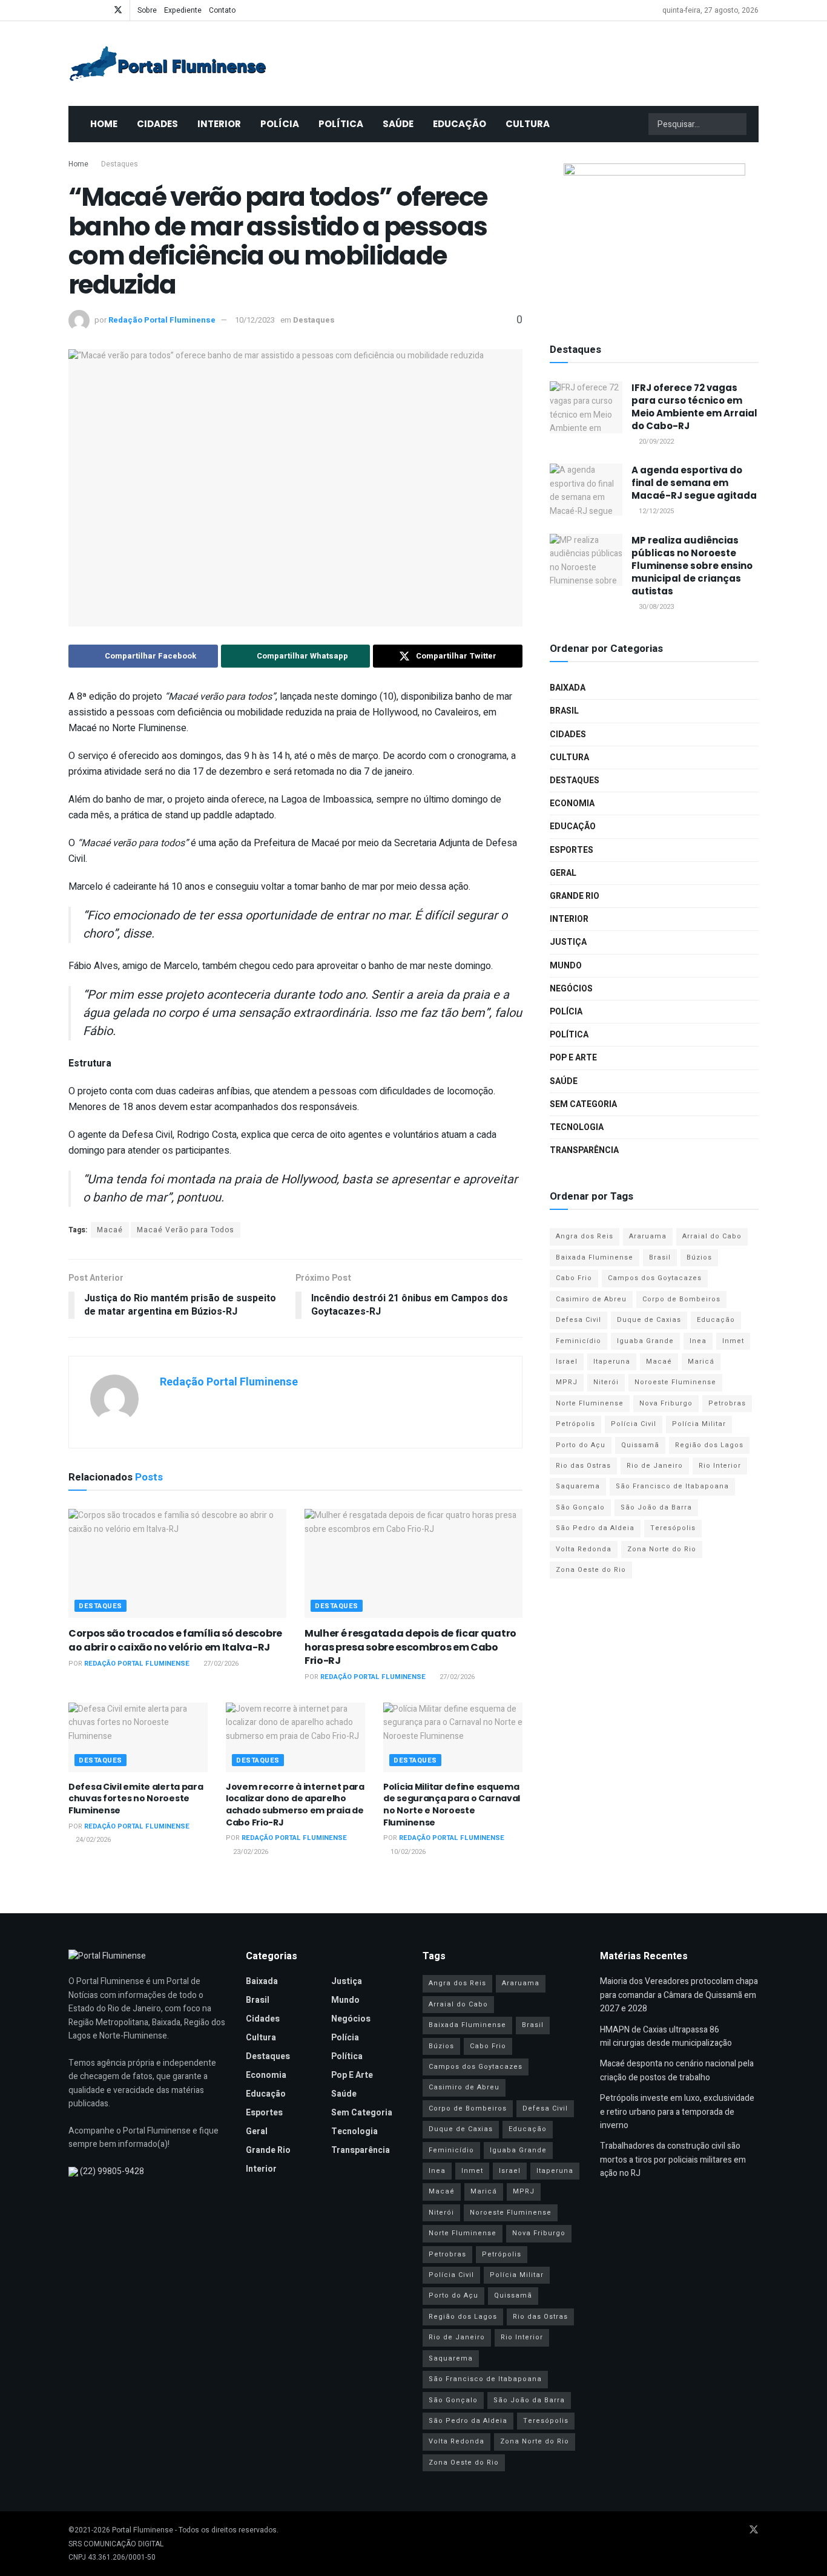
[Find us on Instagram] (102, 10)
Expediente (183, 10)
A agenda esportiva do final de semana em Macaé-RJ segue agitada (694, 483)
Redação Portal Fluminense (162, 320)
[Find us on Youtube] (87, 10)
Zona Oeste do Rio (591, 1570)
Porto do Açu (581, 1445)
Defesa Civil (578, 1320)
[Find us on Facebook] (72, 10)
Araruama (648, 1236)
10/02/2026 (407, 1852)
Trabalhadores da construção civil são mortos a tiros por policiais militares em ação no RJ (673, 2160)
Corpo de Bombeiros (681, 1299)
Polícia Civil (634, 1424)
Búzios (699, 1257)
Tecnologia (577, 1127)
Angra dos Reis (585, 1236)
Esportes (572, 850)
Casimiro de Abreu (591, 1299)
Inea (698, 1341)
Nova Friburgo (666, 1403)
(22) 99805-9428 (112, 2171)
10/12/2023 (255, 320)
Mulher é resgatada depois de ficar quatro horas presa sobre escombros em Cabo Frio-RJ (410, 1647)
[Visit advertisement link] (654, 239)
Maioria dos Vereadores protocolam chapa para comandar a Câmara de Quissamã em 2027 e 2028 (679, 1995)
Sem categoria (583, 1104)
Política (341, 124)
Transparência (584, 1150)
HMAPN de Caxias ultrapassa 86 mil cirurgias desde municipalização (666, 2036)
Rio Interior (720, 1466)
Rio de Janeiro (655, 1466)
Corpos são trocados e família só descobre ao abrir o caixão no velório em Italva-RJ (175, 1640)
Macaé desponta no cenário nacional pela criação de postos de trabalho (677, 2070)
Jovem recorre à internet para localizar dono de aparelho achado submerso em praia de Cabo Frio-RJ (295, 1805)
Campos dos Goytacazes (655, 1278)
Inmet (733, 1341)
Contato (222, 10)
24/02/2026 (92, 1840)
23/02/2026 (250, 1852)
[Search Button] (736, 124)
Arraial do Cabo (712, 1236)
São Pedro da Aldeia (595, 1528)
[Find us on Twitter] (118, 10)
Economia (572, 803)
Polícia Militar (699, 1424)
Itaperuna (612, 1362)
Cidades (157, 124)
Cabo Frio (574, 1278)
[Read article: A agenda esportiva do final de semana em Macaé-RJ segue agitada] (586, 490)
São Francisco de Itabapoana (672, 1486)
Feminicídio (578, 1341)
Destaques (120, 164)
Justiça (568, 942)
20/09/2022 (655, 442)
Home (104, 124)
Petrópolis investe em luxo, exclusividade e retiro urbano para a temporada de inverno (677, 2112)
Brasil (564, 711)
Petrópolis (575, 1424)
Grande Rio (575, 896)
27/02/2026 (220, 1664)
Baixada (568, 688)
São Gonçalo (580, 1507)
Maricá (701, 1362)
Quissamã (640, 1445)
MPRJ (567, 1382)
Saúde (398, 124)
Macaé (110, 1230)
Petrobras (727, 1403)
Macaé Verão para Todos (186, 1230)
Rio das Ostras (583, 1466)
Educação (460, 124)
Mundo (566, 966)
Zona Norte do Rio (662, 1549)
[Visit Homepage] (168, 64)
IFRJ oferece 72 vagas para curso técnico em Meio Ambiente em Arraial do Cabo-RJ (694, 407)
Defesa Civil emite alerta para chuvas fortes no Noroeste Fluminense (136, 1799)
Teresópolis (673, 1528)
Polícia (280, 124)
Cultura (528, 124)
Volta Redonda (584, 1549)
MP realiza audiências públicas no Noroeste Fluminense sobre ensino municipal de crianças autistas (692, 566)
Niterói (606, 1382)
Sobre (147, 10)
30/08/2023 (655, 607)
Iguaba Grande (645, 1341)
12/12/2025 (655, 511)
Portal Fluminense (143, 2530)
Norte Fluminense (590, 1403)
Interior (219, 124)
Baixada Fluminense (595, 1257)
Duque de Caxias (649, 1320)
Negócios (571, 989)
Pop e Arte (573, 1058)
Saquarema (578, 1486)
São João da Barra (656, 1507)
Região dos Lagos (709, 1445)
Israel (567, 1362)
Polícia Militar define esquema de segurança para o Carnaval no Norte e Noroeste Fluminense (452, 1805)
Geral (563, 873)
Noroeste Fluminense (675, 1382)
